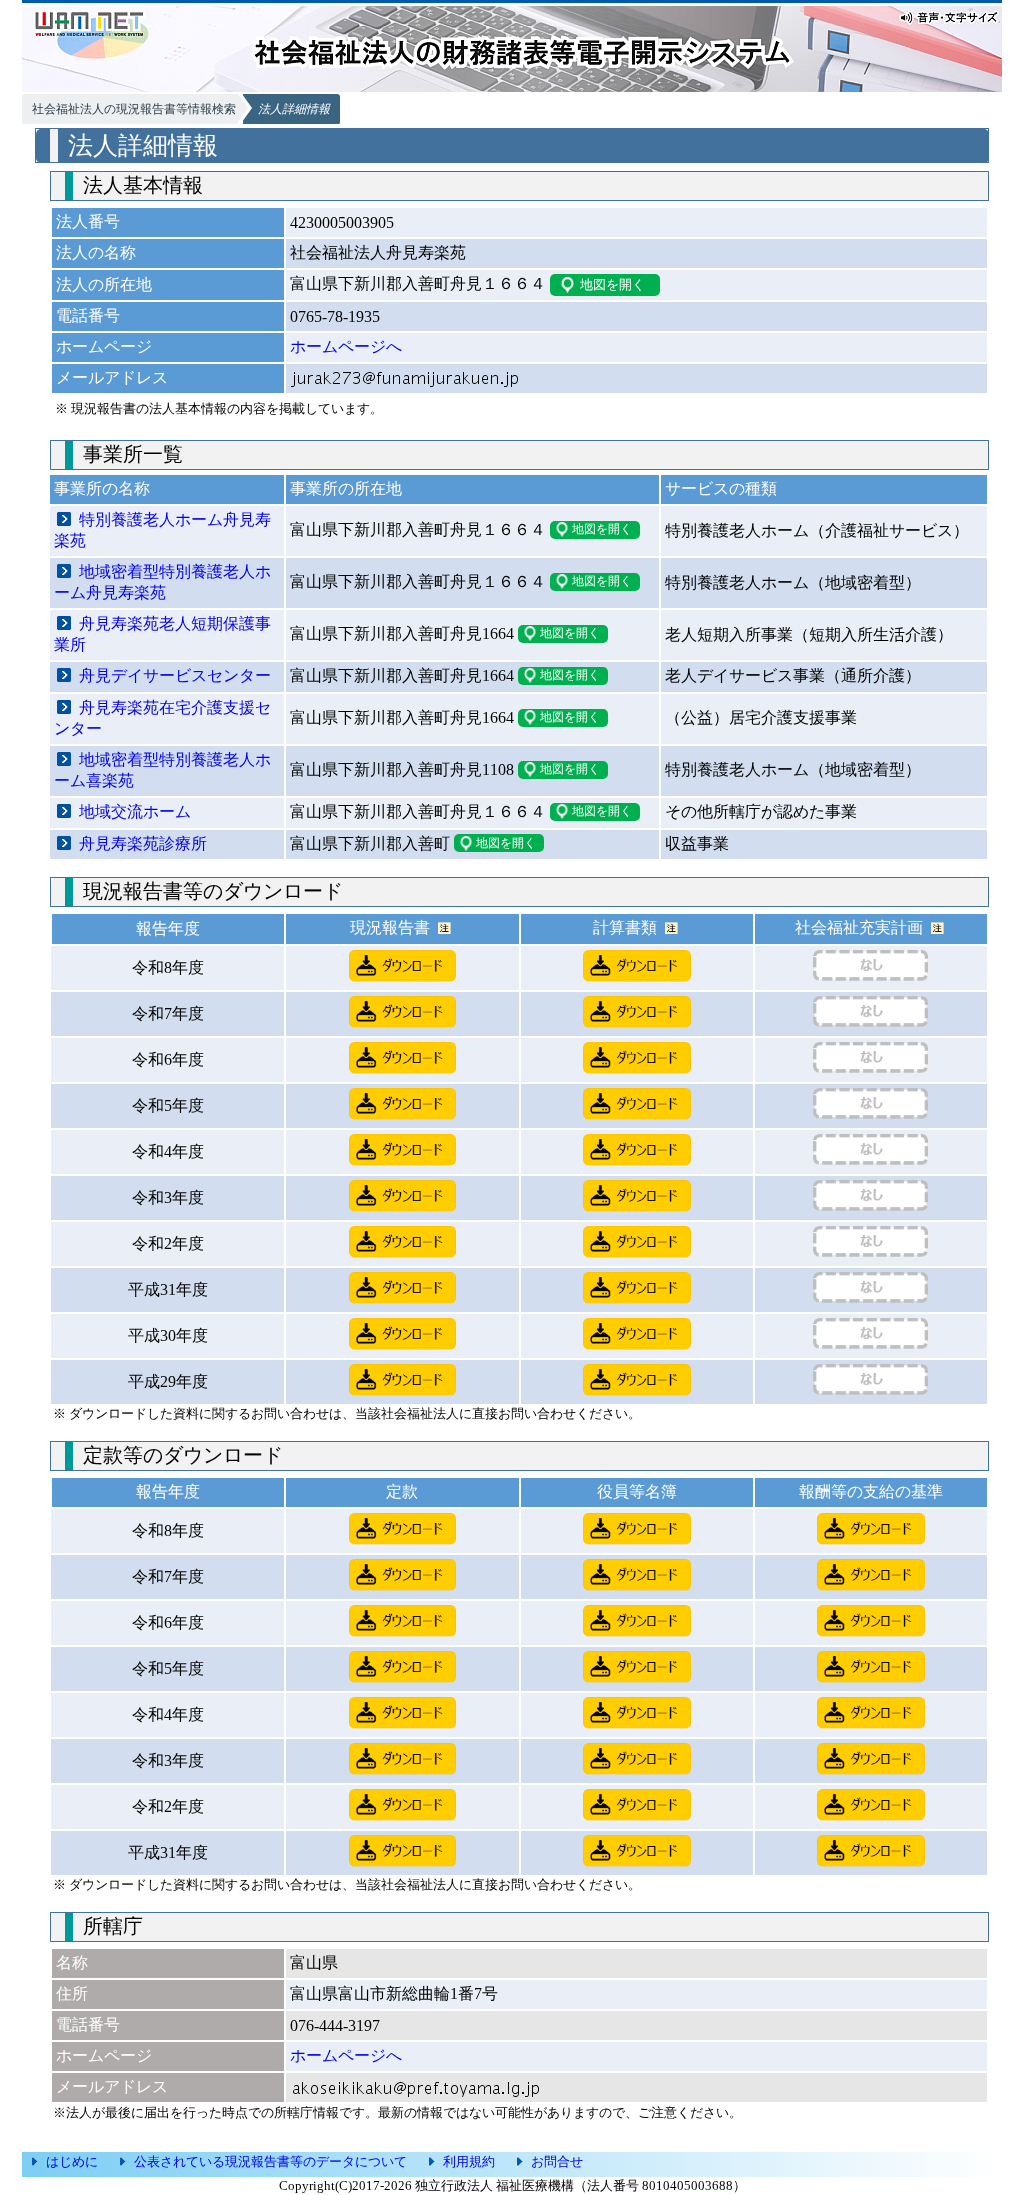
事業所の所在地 (346, 488)
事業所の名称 (102, 488)
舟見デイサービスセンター (175, 675)
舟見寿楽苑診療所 (143, 843)
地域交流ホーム (135, 811)
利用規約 (469, 2161)
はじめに (72, 2161)
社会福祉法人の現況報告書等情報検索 (134, 109)
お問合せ (557, 2161)
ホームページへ (346, 346)
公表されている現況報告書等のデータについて (270, 2161)
